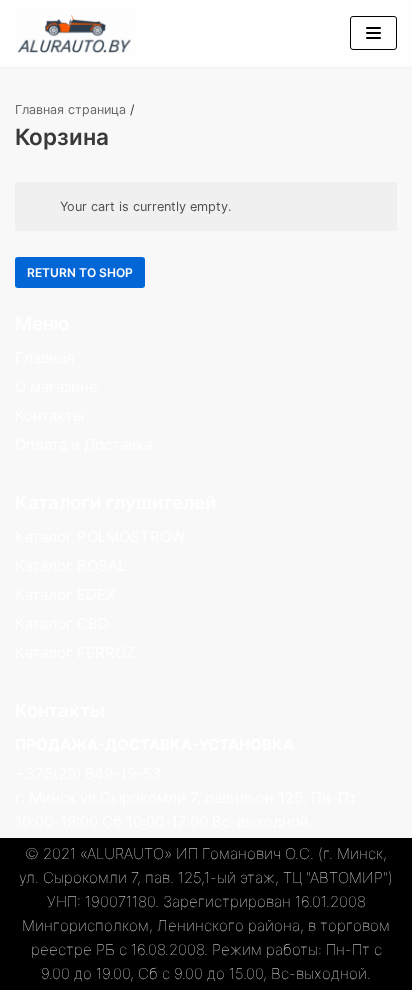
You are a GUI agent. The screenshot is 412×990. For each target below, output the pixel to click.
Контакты (49, 415)
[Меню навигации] (373, 33)
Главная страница (70, 109)
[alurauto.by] (75, 33)
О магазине (56, 386)
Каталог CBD (62, 623)
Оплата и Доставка (83, 444)
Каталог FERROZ (75, 652)
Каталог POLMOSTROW (100, 536)
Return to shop (80, 272)
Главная (44, 357)
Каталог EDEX (65, 594)
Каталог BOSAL (70, 565)
